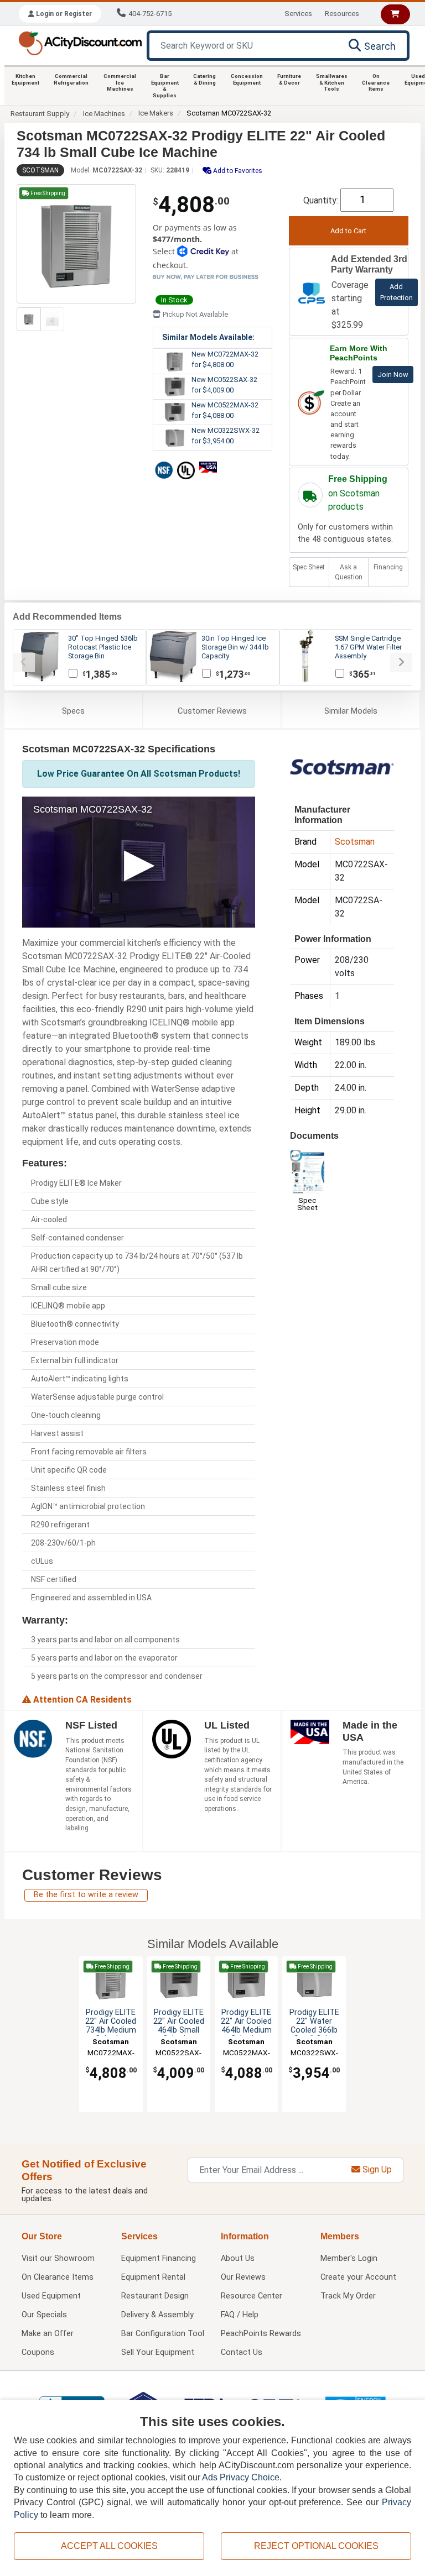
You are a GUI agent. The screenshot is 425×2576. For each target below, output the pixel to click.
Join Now (393, 375)
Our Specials (44, 2315)
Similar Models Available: (208, 337)
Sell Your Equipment (158, 2352)
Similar (351, 711)
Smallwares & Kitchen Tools (332, 82)
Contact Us (242, 2352)
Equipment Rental (153, 2277)
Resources (342, 14)
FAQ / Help (240, 2315)
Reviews (212, 711)
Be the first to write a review (86, 1895)
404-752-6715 (150, 14)
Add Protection (397, 292)
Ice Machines (104, 114)
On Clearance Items (376, 82)
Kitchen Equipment (25, 79)
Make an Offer (48, 2334)
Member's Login (349, 2258)
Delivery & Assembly (157, 2315)
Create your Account (358, 2277)
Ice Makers (156, 113)
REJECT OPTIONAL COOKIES (316, 2546)
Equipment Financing (159, 2258)
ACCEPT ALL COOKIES (109, 2546)
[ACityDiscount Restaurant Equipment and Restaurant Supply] (80, 42)
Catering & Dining (204, 79)
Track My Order (348, 2296)
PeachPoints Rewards (261, 2334)
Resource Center (252, 2296)
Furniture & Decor (289, 79)
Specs (73, 711)
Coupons (38, 2352)
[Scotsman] (342, 769)
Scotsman (40, 170)
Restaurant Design (155, 2296)
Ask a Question (349, 572)
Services (298, 14)
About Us (238, 2258)
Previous (24, 663)
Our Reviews (243, 2277)
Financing (388, 567)
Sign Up (376, 2169)
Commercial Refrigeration (71, 79)
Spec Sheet (309, 567)
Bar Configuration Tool (163, 2334)
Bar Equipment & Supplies (165, 86)
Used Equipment (51, 2296)
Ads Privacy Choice (241, 2477)
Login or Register (63, 14)
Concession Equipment (247, 79)
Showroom (58, 2258)
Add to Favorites (237, 171)
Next (401, 663)
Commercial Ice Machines (120, 82)
